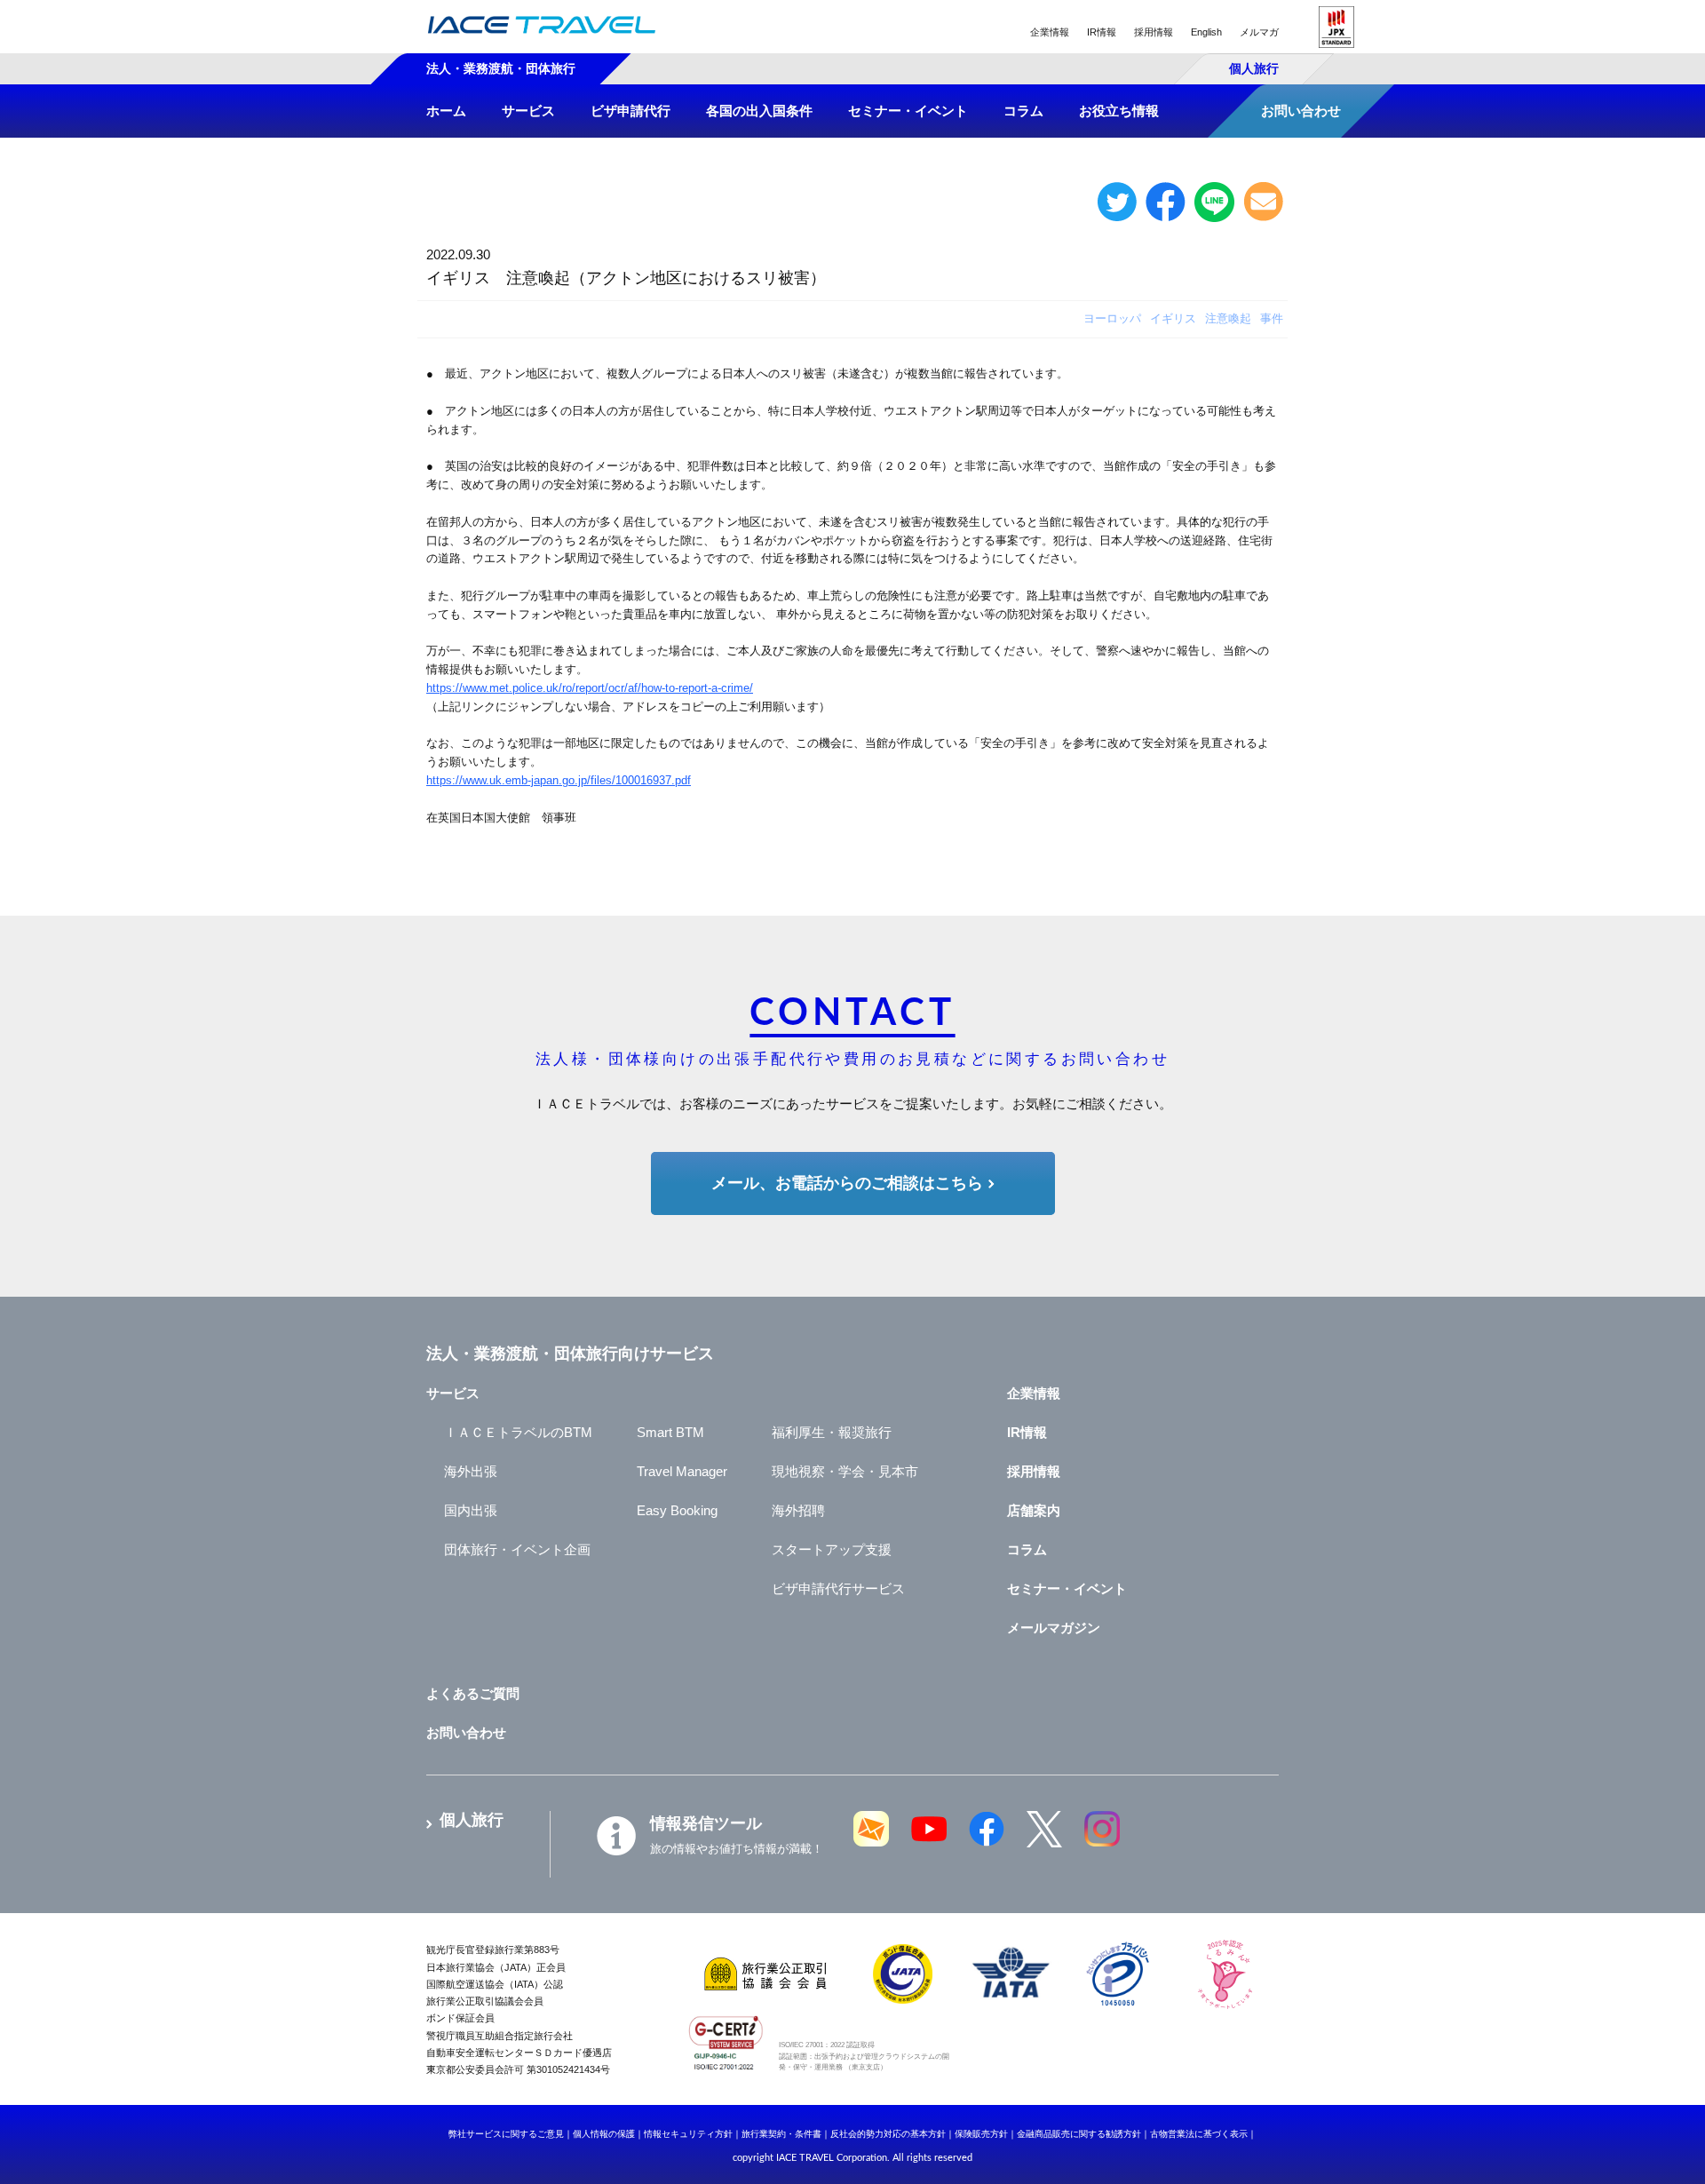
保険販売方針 (981, 2134)
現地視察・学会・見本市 (845, 1471)
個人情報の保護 (604, 2134)
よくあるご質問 (473, 1693)
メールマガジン (1054, 1628)
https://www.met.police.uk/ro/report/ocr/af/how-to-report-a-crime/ (590, 688)
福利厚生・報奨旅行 (832, 1432)
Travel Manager (682, 1471)
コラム (1027, 1549)
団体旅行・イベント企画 (517, 1549)
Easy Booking (677, 1510)
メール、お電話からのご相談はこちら (847, 1183)
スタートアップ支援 (832, 1549)
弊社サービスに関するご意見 (506, 2134)
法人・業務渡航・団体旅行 (501, 68)
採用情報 (1154, 32)
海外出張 (471, 1471)
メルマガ (1259, 32)
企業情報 (1050, 32)
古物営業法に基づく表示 (1199, 2134)
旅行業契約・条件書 (781, 2134)
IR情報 (1102, 32)
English (1206, 32)
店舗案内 (1034, 1510)
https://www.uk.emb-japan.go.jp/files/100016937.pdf (559, 780)
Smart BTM (670, 1432)
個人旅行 (1254, 68)
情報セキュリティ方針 (688, 2134)
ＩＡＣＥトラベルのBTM (518, 1432)
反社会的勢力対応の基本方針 (888, 2134)
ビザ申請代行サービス (838, 1588)
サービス (453, 1393)
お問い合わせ (466, 1732)
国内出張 (471, 1510)
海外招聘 (798, 1510)
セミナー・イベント (1067, 1588)
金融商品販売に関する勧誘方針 (1079, 2134)
